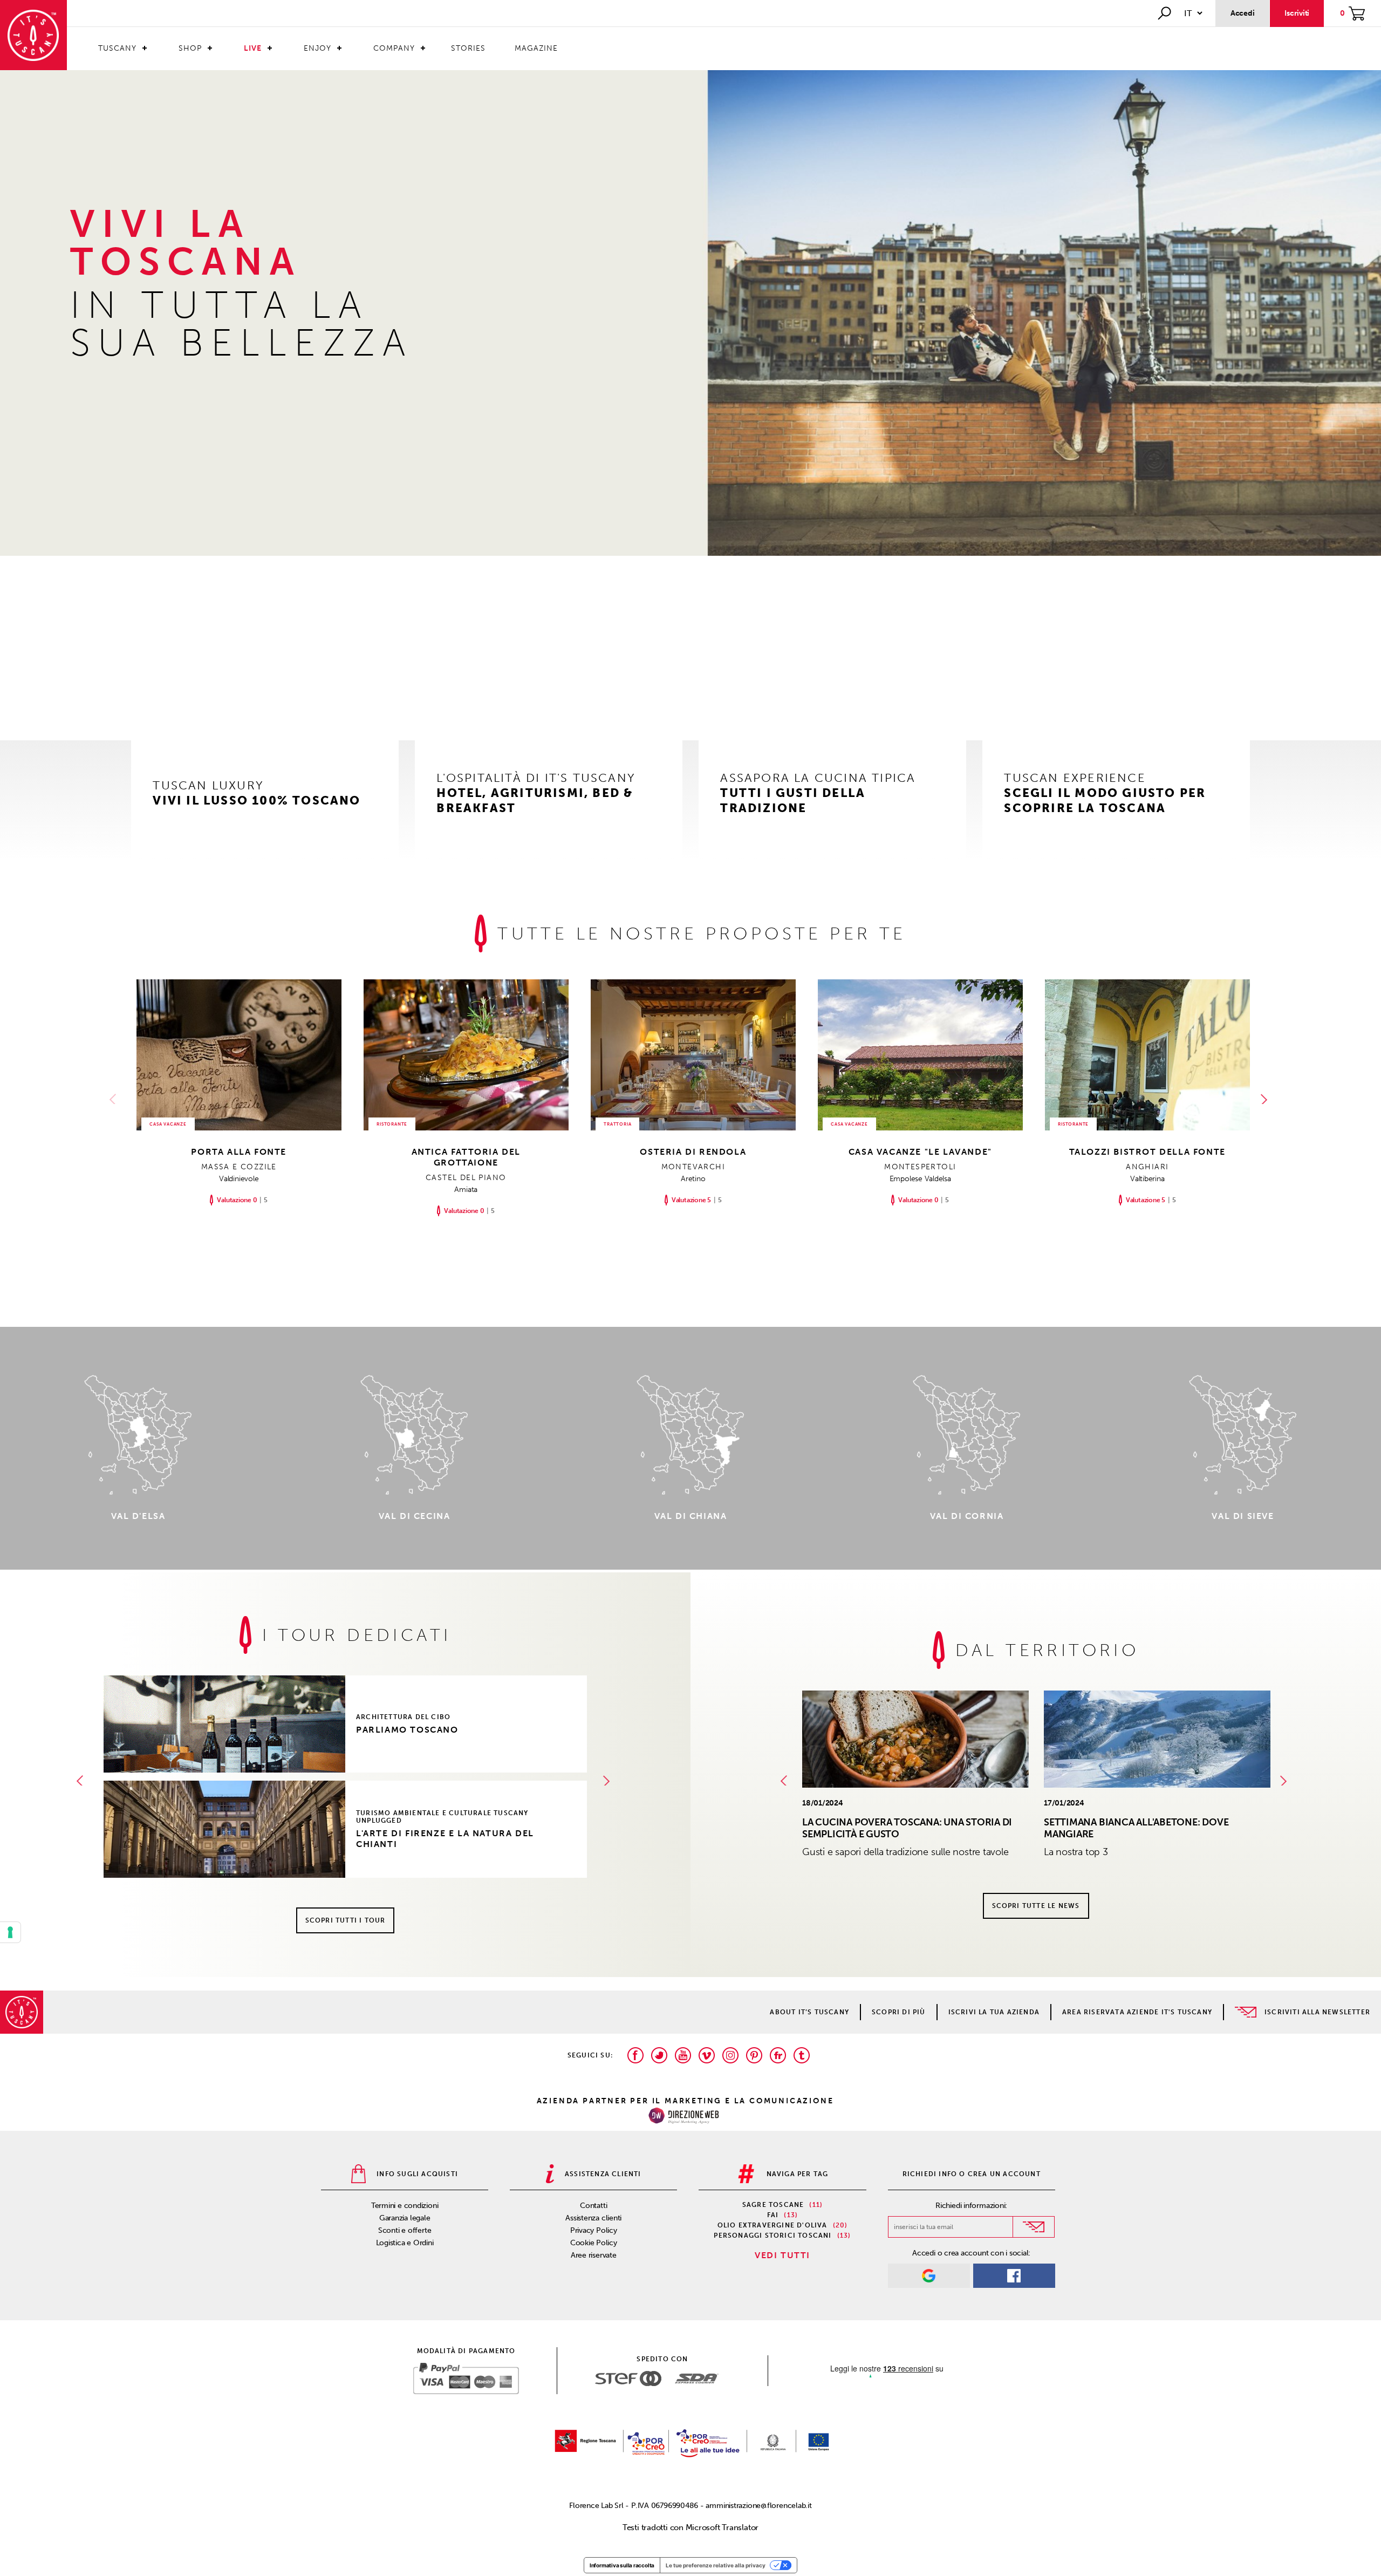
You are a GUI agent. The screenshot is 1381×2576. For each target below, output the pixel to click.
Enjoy (317, 48)
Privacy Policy (594, 2230)
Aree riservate (594, 2255)
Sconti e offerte (405, 2230)
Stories (468, 48)
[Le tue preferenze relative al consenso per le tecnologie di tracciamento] (10, 1932)
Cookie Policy (594, 2243)
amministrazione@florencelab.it (758, 2506)
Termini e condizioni (405, 2206)
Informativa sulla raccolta (622, 2565)
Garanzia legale (405, 2218)
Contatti (593, 2206)
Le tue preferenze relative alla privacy (716, 2565)
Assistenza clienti (593, 2218)
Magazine (536, 48)
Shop (190, 48)
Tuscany (117, 48)
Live (253, 48)
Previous (115, 1099)
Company (394, 48)
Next (1266, 1099)
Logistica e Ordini (405, 2243)
